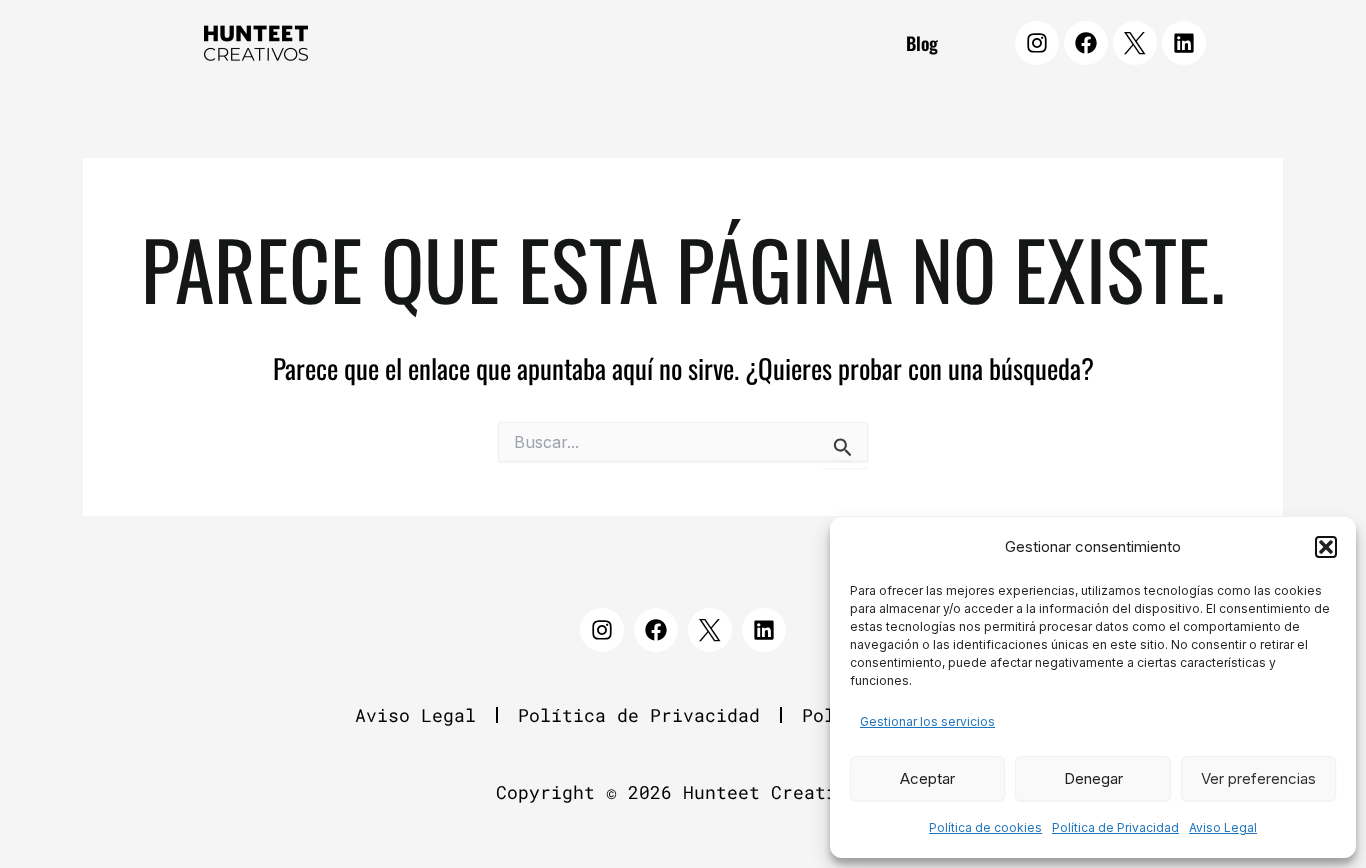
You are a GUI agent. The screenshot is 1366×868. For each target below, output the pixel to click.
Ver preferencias (1258, 778)
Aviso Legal (1223, 827)
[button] (1326, 547)
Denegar (1093, 778)
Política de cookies (985, 827)
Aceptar (927, 778)
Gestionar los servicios (927, 721)
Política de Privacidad (1115, 827)
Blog (922, 43)
